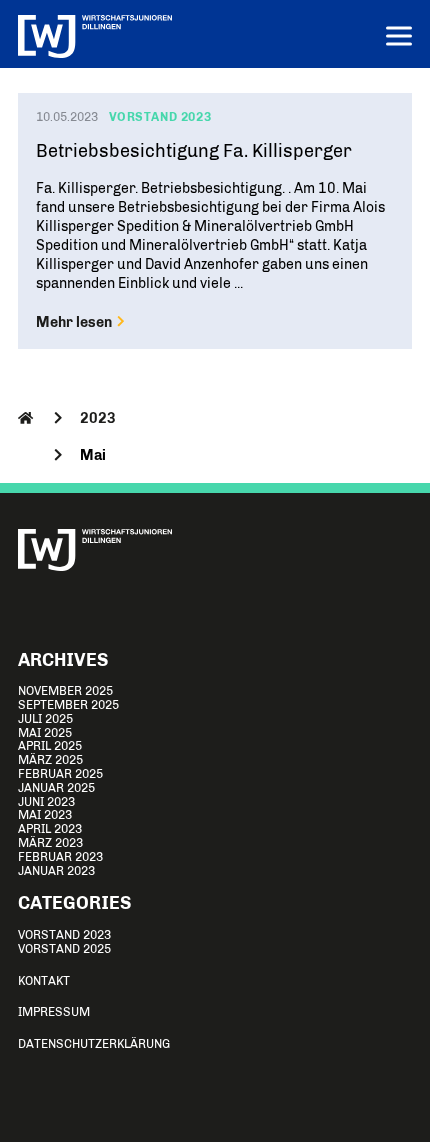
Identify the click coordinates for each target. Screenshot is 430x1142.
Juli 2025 (45, 719)
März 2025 (50, 760)
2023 (98, 418)
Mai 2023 (45, 815)
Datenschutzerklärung (94, 1044)
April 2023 (50, 829)
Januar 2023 (56, 871)
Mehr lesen (75, 322)
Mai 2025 (45, 733)
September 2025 (68, 705)
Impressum (54, 1012)
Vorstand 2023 (64, 935)
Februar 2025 (60, 774)
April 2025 (50, 746)
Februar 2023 (60, 857)
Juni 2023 (46, 802)
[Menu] (399, 38)
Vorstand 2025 (64, 949)
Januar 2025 (56, 788)
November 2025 (65, 691)
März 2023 (50, 843)
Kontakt (44, 981)
